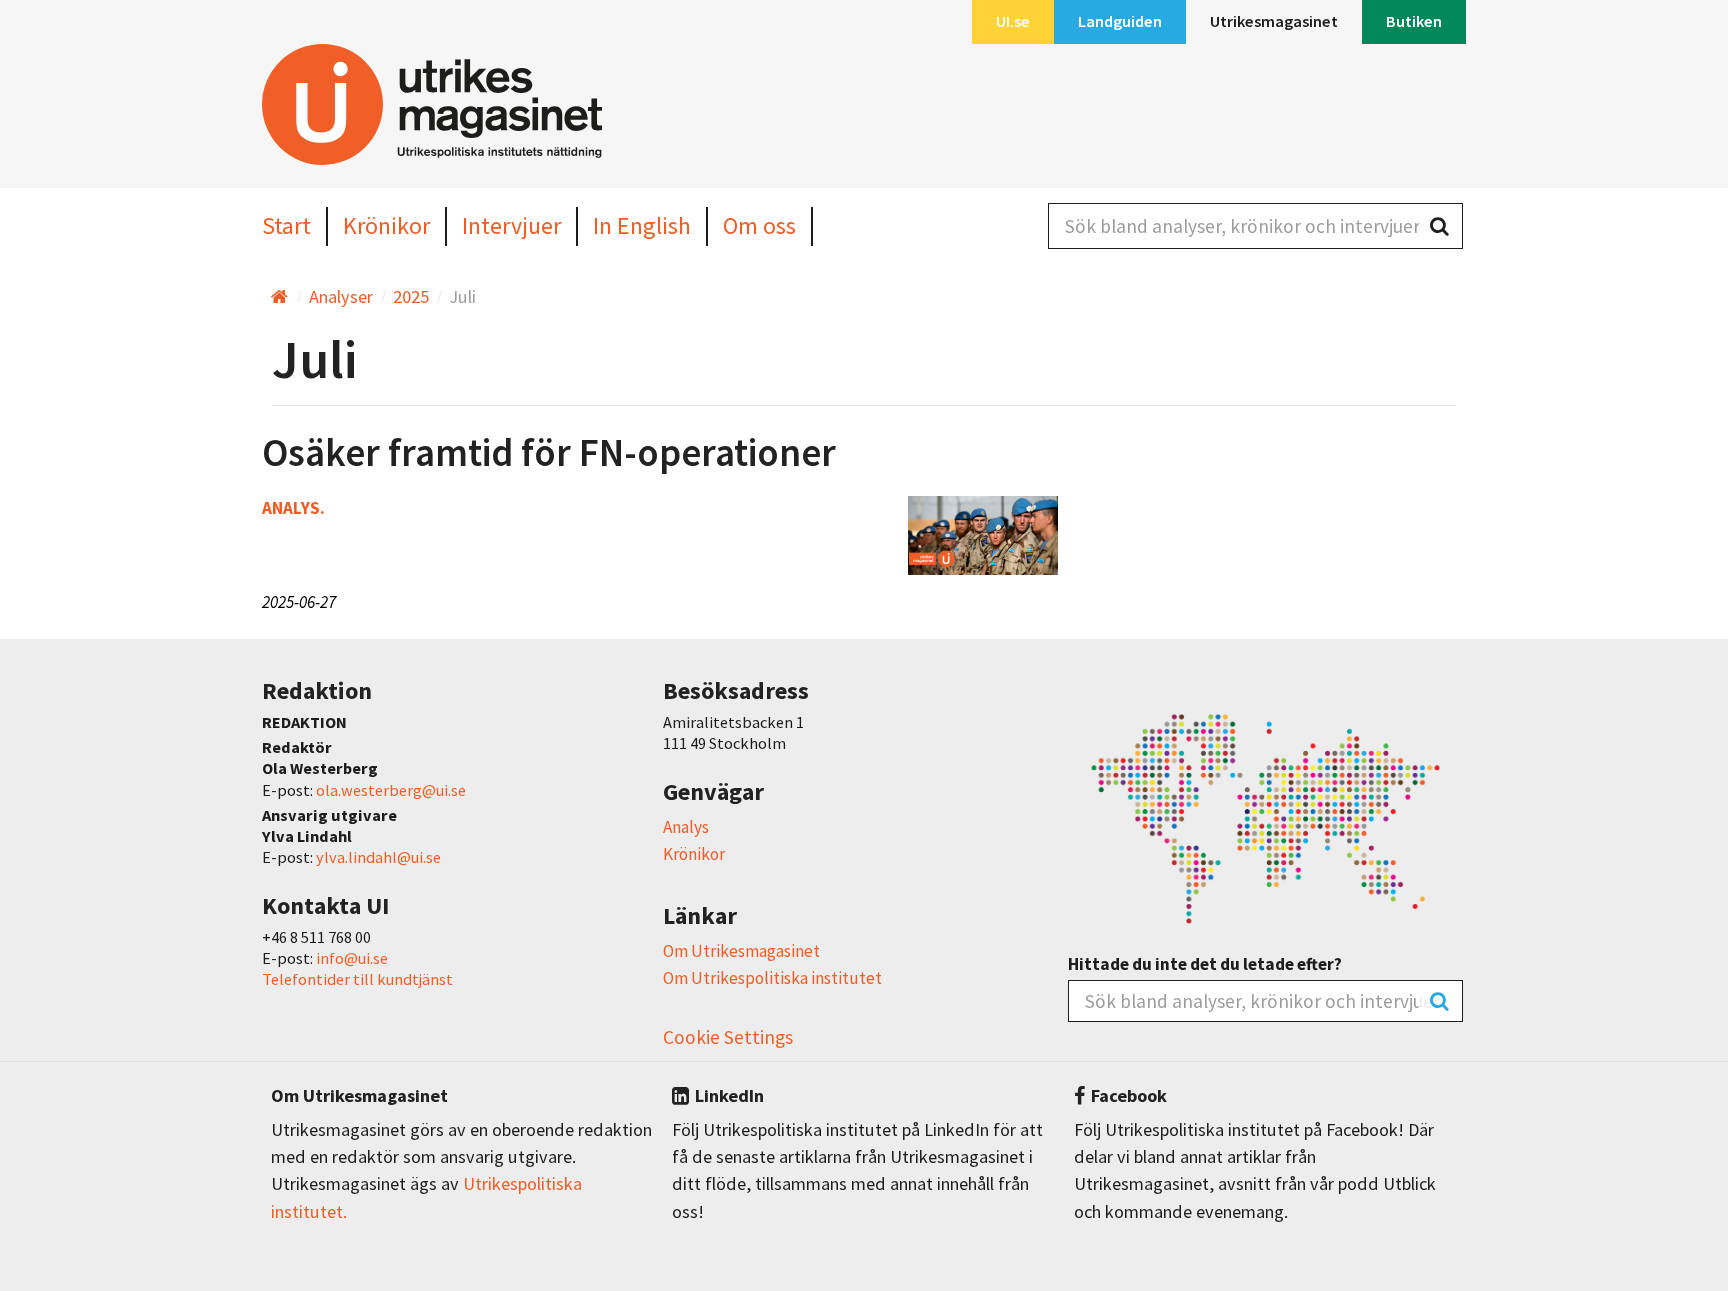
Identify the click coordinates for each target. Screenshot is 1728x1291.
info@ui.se (352, 958)
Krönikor (694, 854)
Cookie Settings (728, 1037)
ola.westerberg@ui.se (391, 790)
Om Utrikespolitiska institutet (772, 978)
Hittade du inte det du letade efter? (1205, 964)
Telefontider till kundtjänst (357, 979)
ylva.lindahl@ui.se (378, 857)
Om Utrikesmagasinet (741, 951)
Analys (686, 827)
